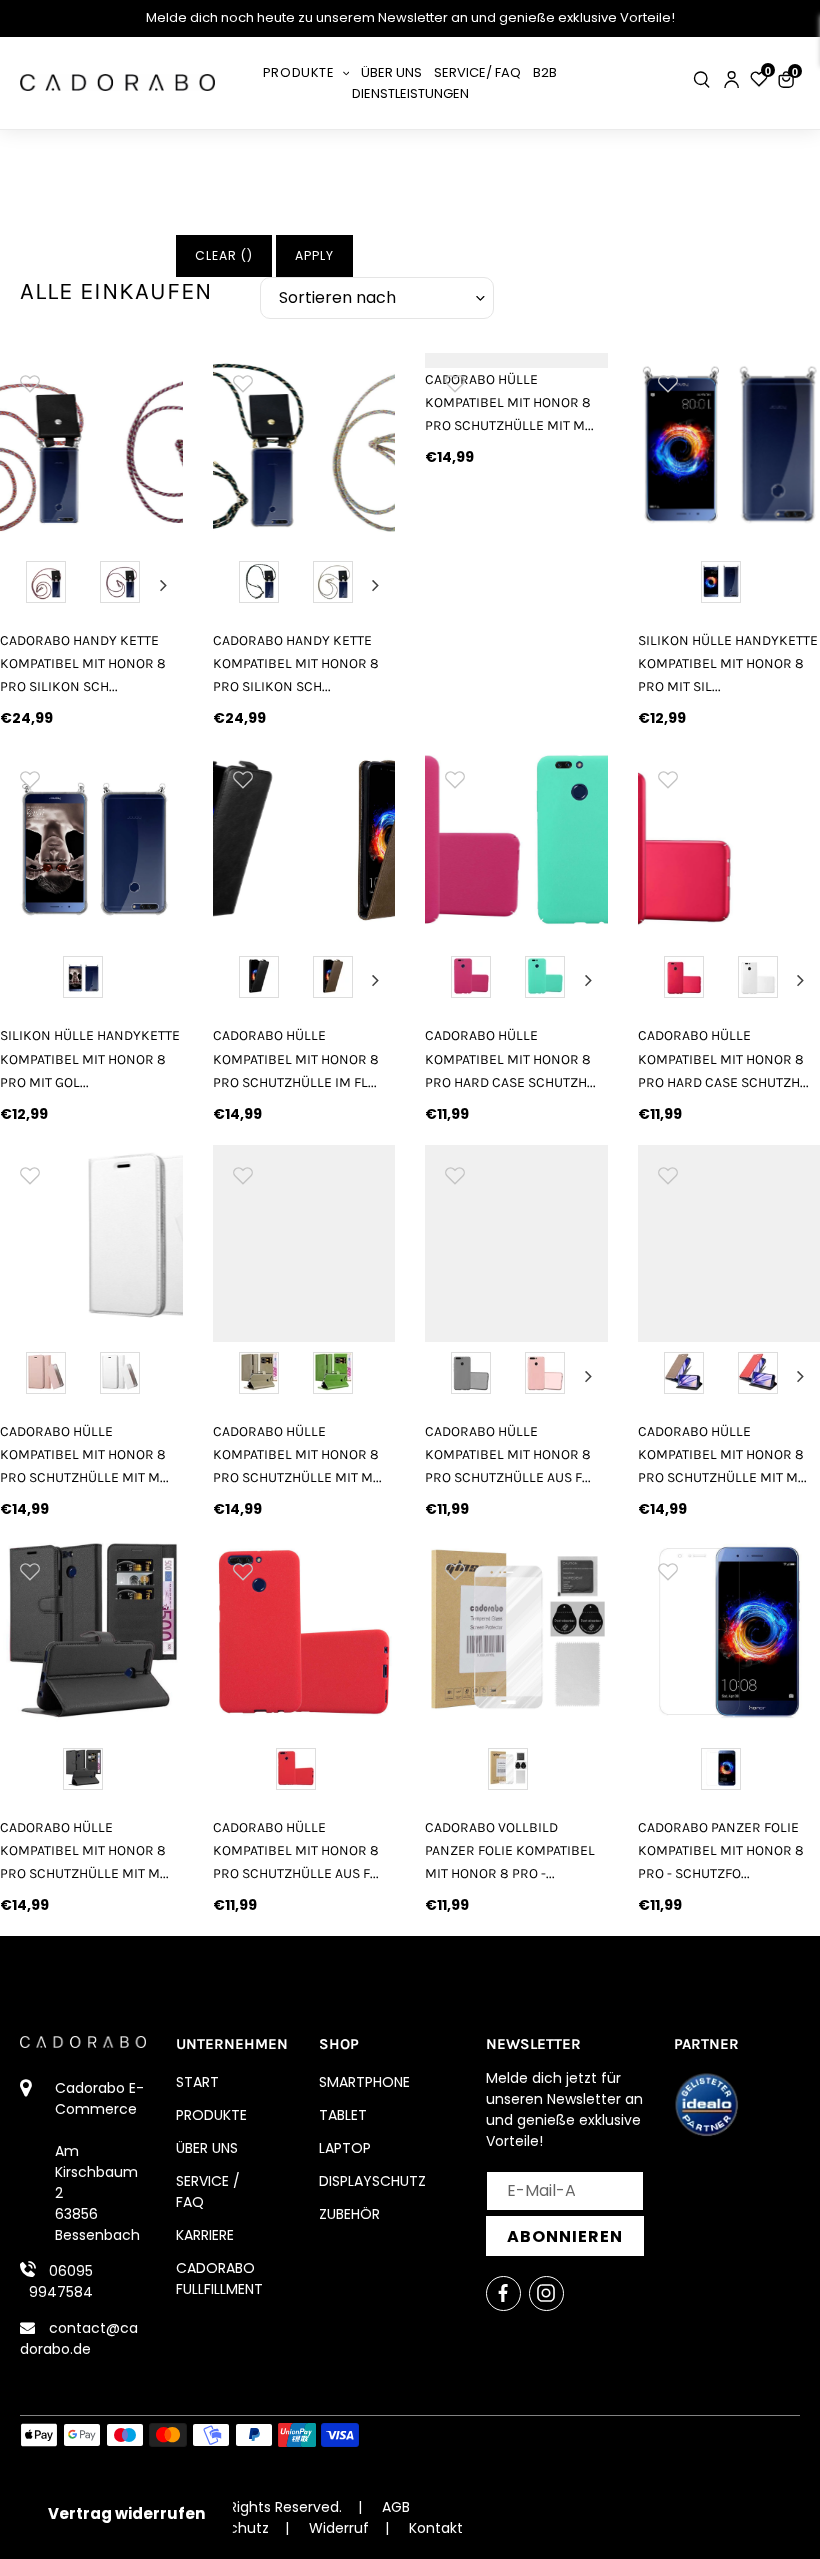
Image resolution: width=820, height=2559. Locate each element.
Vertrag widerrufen (126, 2513)
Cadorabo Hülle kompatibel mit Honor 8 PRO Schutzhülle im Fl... (296, 1058)
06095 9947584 (61, 2281)
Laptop (345, 2148)
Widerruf (339, 2528)
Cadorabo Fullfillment (219, 2278)
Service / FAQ (208, 2191)
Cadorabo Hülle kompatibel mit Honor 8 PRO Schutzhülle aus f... (508, 1454)
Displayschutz (372, 2181)
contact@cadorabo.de (79, 2338)
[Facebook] (503, 2293)
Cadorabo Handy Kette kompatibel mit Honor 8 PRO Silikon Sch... (83, 663)
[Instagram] (546, 2293)
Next (163, 585)
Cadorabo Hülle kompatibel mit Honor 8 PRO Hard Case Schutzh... (510, 1058)
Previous (19, 585)
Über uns (207, 2148)
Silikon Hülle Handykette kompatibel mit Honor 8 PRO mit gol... (90, 1058)
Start (197, 2082)
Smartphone (364, 2082)
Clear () (224, 255)
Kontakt (436, 2528)
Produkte (211, 2115)
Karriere (205, 2235)
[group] (91, 444)
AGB (396, 2507)
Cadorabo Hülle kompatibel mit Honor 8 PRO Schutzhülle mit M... (509, 402)
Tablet (343, 2115)
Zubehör (349, 2214)
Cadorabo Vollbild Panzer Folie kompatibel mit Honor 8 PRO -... (510, 1850)
